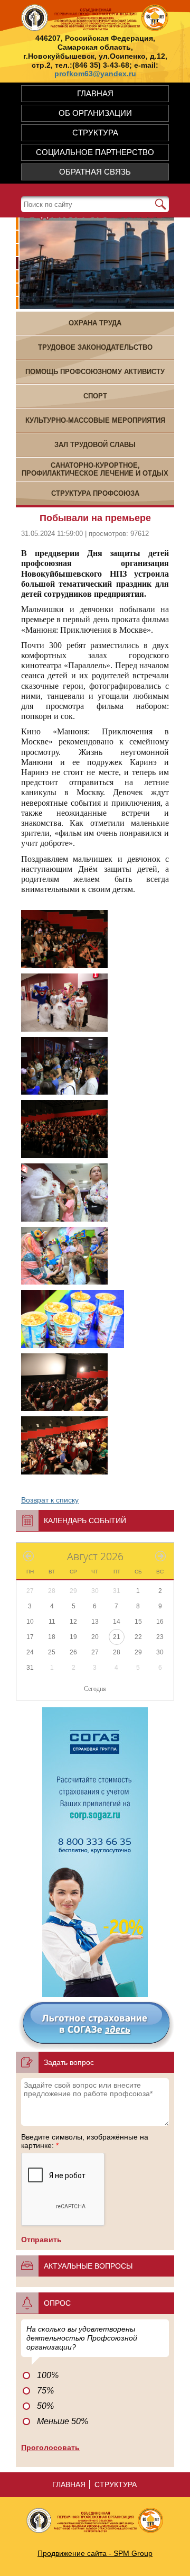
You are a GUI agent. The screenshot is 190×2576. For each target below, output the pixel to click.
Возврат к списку (50, 1500)
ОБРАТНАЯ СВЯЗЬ (95, 172)
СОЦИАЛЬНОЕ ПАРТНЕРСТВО (95, 152)
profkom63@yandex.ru (95, 74)
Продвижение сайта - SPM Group (95, 2553)
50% (45, 2406)
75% (45, 2391)
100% (48, 2375)
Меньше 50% (63, 2421)
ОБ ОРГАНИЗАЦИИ (95, 113)
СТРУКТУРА (95, 133)
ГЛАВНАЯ (95, 93)
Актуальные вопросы (88, 2266)
